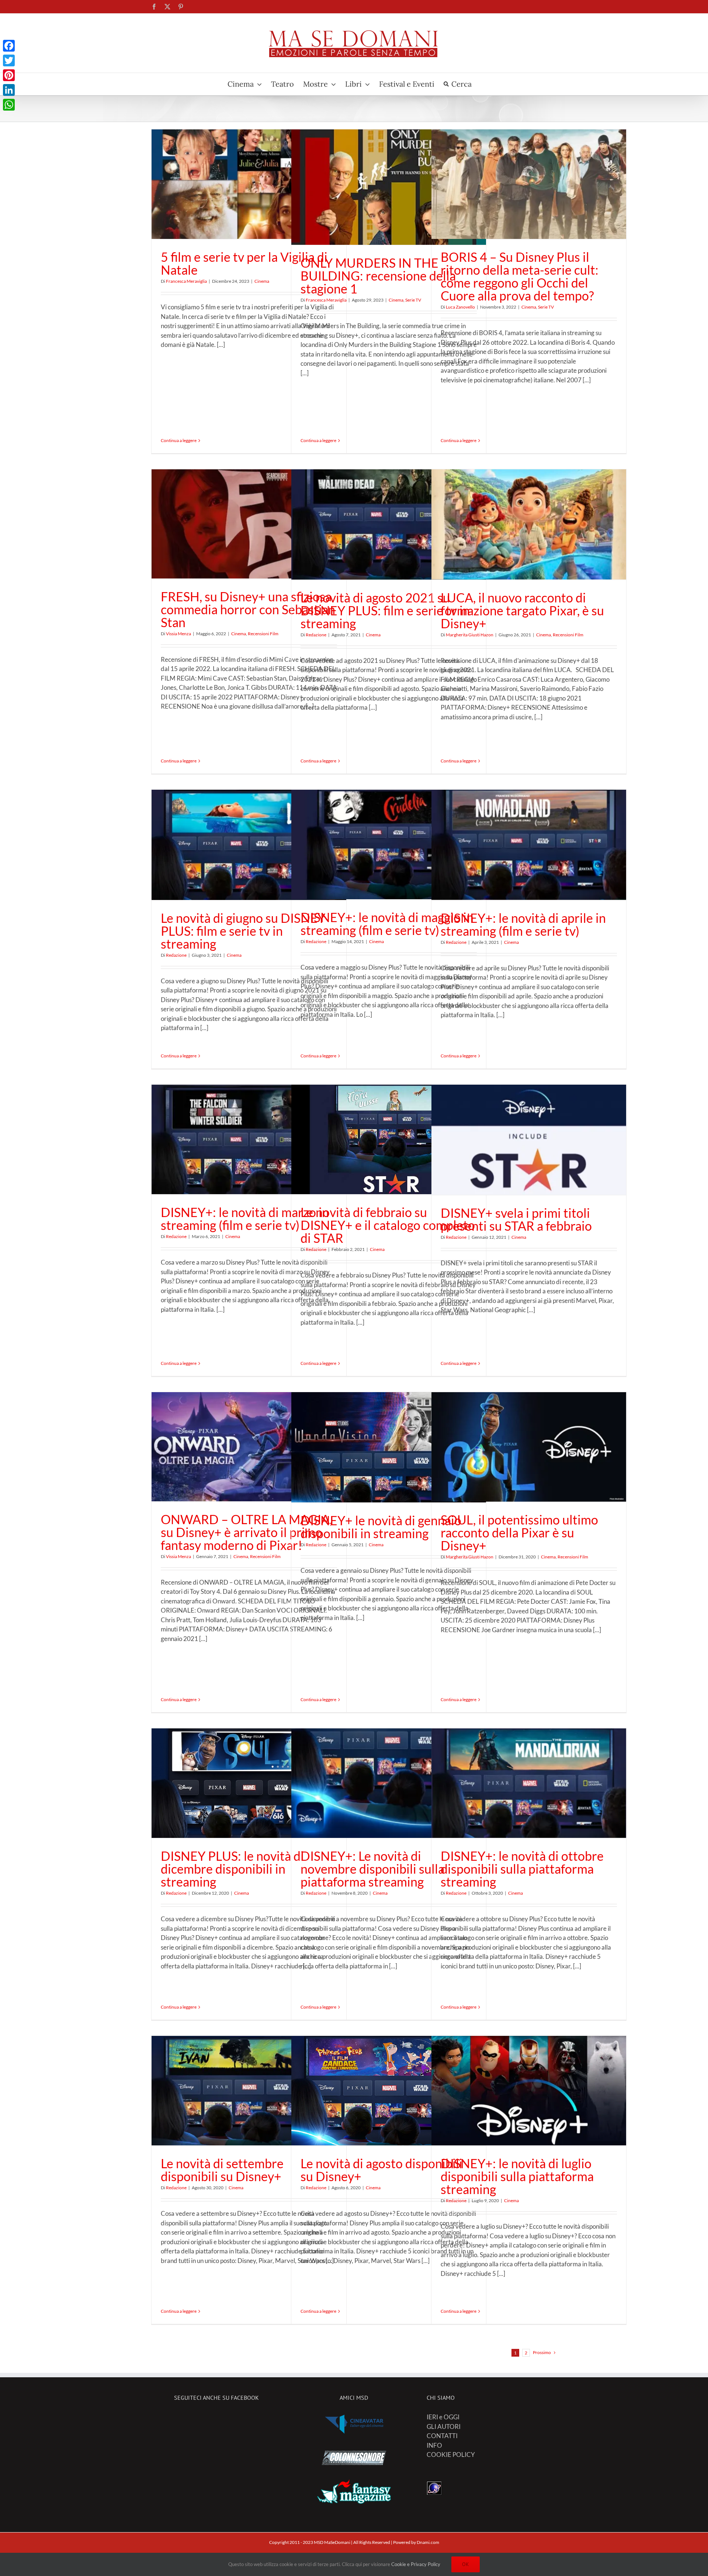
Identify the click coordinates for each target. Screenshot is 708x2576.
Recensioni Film (263, 634)
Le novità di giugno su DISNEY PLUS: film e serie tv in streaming (243, 931)
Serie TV (413, 300)
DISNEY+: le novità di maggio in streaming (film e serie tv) (387, 924)
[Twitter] (9, 60)
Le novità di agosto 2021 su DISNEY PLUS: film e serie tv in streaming (385, 610)
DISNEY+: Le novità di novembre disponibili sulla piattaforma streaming (372, 1869)
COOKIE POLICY (451, 2455)
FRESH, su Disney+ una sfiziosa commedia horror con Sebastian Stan (248, 609)
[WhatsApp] (9, 105)
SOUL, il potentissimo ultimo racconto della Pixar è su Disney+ (519, 1532)
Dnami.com (428, 2542)
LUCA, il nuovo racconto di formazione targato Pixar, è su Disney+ (522, 610)
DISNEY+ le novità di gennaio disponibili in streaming (381, 1527)
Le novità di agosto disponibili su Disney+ (381, 2170)
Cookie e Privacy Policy (416, 2564)
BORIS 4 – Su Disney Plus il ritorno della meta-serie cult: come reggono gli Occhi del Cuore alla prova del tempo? (520, 276)
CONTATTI (442, 2436)
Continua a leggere (179, 440)
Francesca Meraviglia (186, 281)
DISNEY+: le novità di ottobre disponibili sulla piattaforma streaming (522, 1869)
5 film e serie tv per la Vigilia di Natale (244, 263)
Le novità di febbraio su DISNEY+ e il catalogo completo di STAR (388, 1225)
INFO (434, 2445)
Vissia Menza (178, 634)
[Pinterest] (9, 75)
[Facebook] (9, 46)
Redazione (316, 635)
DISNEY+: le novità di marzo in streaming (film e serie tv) (245, 1219)
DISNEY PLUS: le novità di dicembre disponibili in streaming (232, 1869)
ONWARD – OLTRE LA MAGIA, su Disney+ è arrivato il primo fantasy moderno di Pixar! (247, 1532)
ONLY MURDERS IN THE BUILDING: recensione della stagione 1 (378, 276)
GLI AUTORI (444, 2426)
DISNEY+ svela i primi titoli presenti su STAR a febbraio (516, 1219)
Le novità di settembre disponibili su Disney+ (222, 2170)
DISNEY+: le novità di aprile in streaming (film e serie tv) (523, 924)
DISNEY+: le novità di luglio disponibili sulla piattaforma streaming (517, 2176)
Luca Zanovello (460, 307)
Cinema (262, 281)
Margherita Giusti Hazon (470, 635)
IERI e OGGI (443, 2417)
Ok (466, 2564)
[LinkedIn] (9, 90)
